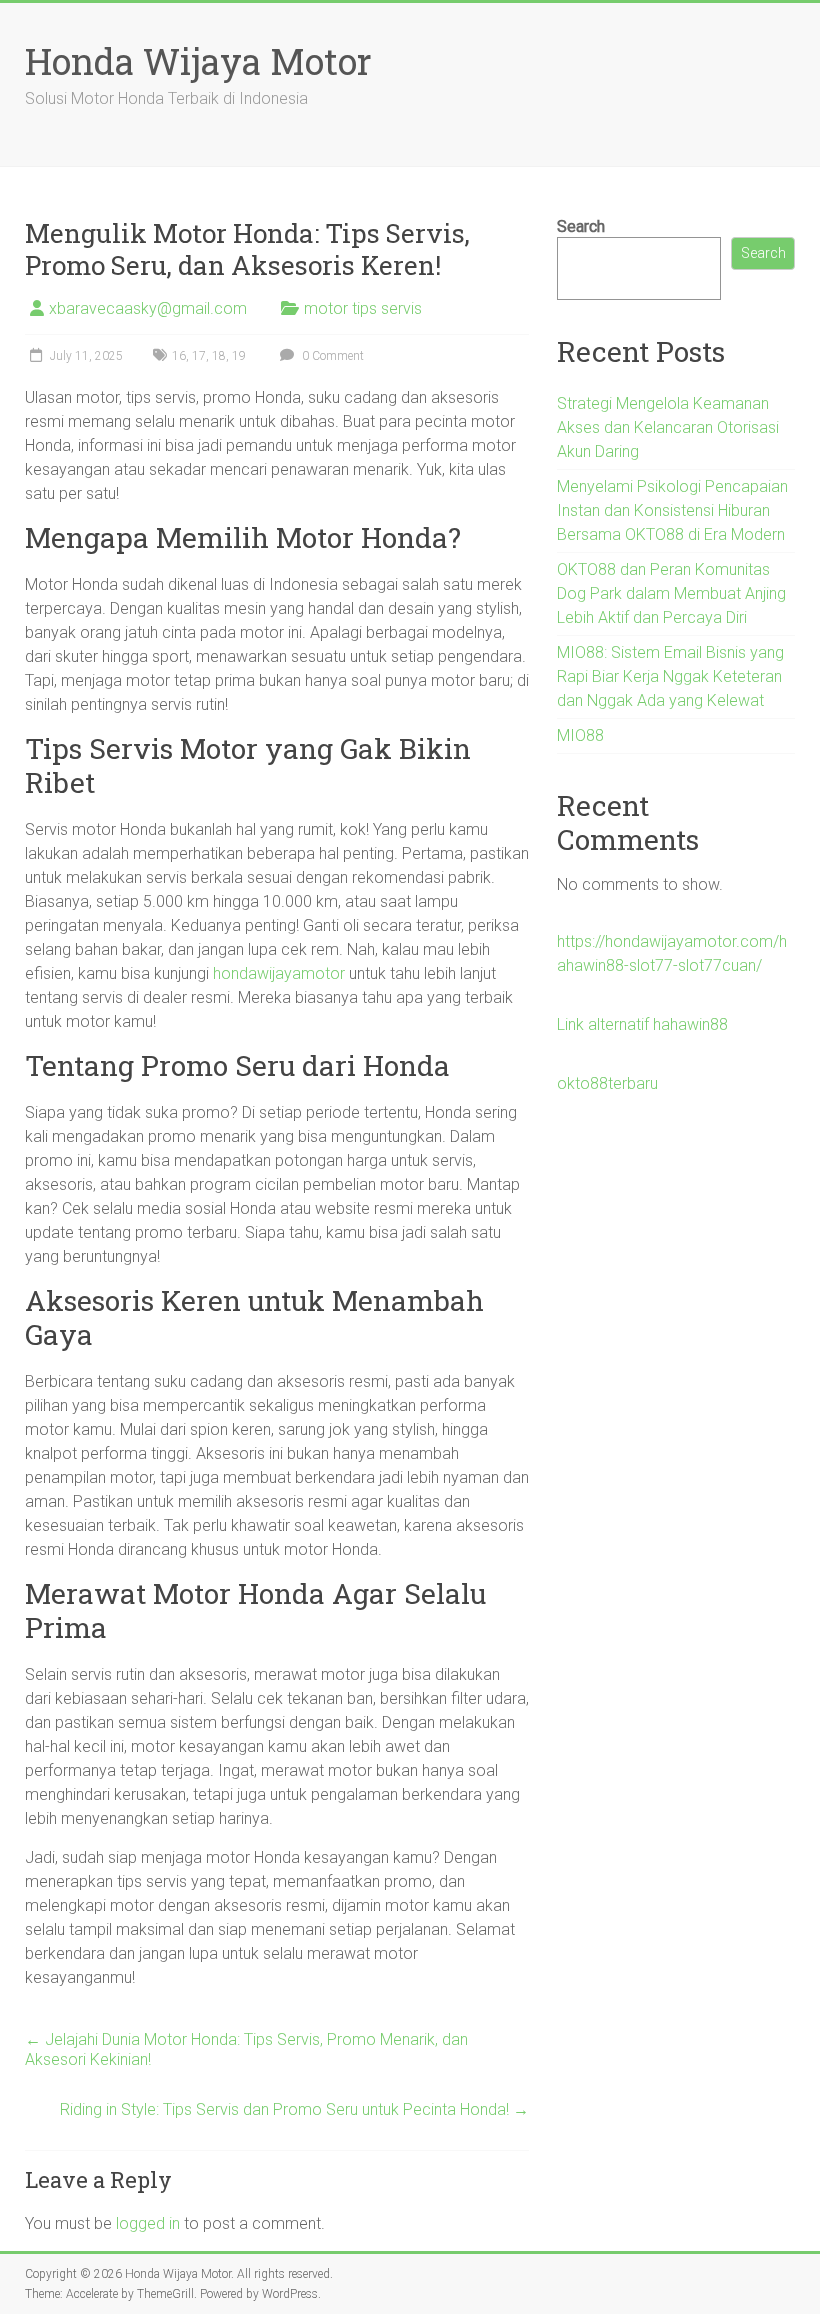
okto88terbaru (607, 1083)
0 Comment (331, 356)
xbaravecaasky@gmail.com (148, 308)
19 (239, 356)
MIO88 (580, 735)
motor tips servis (363, 308)
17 (199, 356)
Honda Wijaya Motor (198, 61)
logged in (148, 2223)
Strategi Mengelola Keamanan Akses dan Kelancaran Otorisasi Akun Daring (668, 427)
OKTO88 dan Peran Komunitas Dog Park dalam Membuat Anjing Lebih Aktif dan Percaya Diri (671, 593)
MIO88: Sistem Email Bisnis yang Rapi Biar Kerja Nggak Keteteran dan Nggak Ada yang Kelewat (670, 676)
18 (219, 356)
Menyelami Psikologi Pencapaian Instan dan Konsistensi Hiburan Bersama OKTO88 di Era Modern (672, 510)
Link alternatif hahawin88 (642, 1024)
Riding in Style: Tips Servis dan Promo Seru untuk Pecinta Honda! (294, 2109)
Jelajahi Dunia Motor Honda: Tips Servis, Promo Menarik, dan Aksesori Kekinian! (246, 2049)
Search (581, 226)
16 (179, 356)
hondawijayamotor (279, 973)
